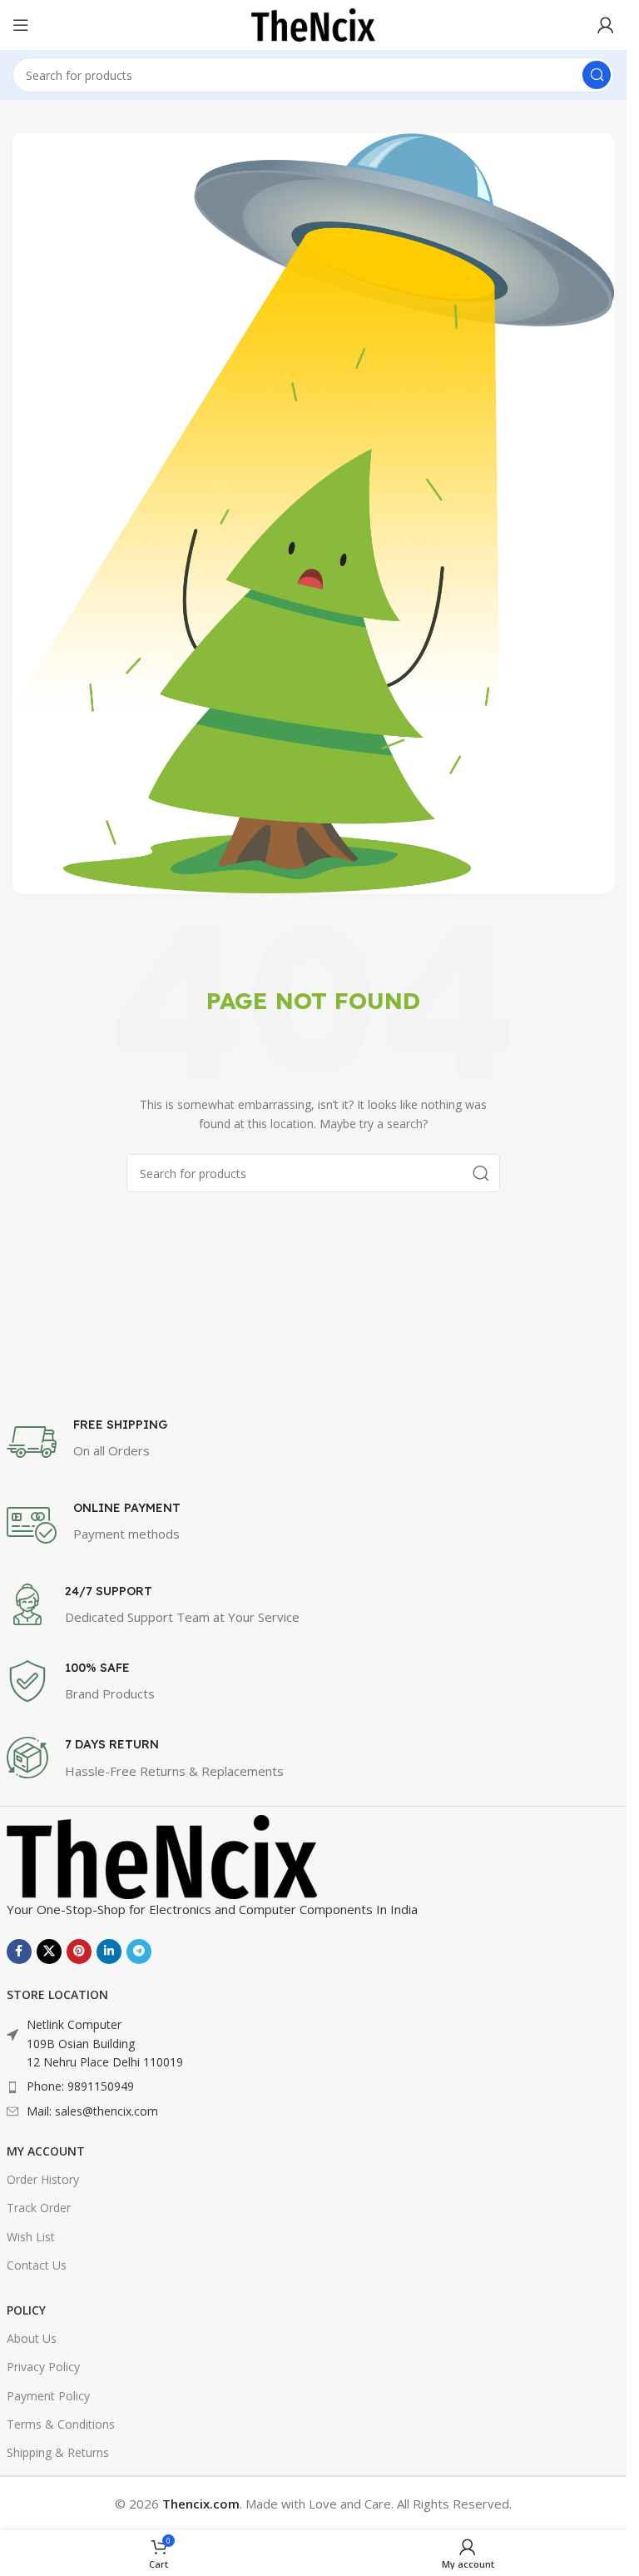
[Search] (597, 75)
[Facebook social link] (19, 1952)
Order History (43, 2179)
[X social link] (49, 1952)
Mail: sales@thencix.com (92, 2111)
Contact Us (37, 2265)
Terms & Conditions (61, 2424)
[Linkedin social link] (109, 1952)
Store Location (57, 1994)
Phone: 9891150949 (80, 2086)
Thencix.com (201, 2504)
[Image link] (163, 1855)
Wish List (31, 2237)
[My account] (606, 25)
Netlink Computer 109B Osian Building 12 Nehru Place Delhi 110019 (105, 2043)
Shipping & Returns (58, 2452)
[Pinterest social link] (79, 1952)
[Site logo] (314, 23)
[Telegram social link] (139, 1952)
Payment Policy (48, 2396)
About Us (32, 2338)
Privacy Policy (43, 2367)
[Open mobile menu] (21, 25)
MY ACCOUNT (46, 2151)
